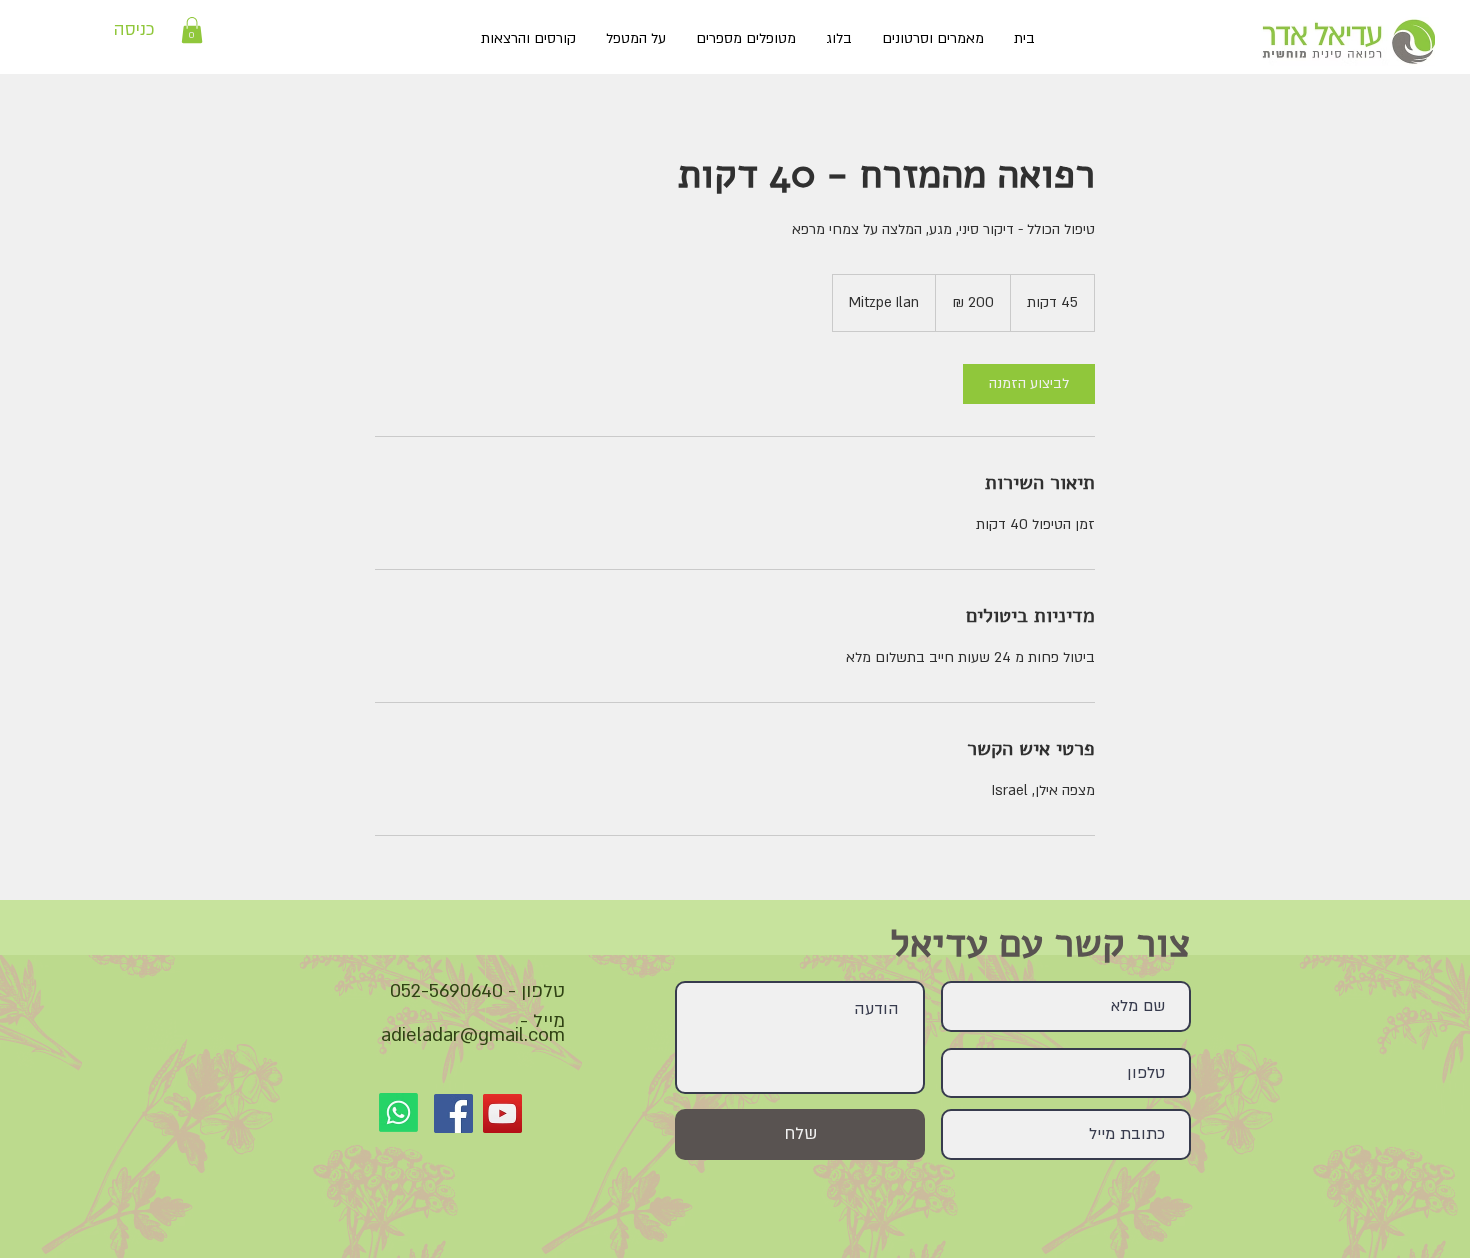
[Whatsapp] (398, 1112)
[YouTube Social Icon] (502, 1113)
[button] (192, 30)
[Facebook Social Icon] (453, 1113)
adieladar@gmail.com (473, 1035)
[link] (1029, 384)
